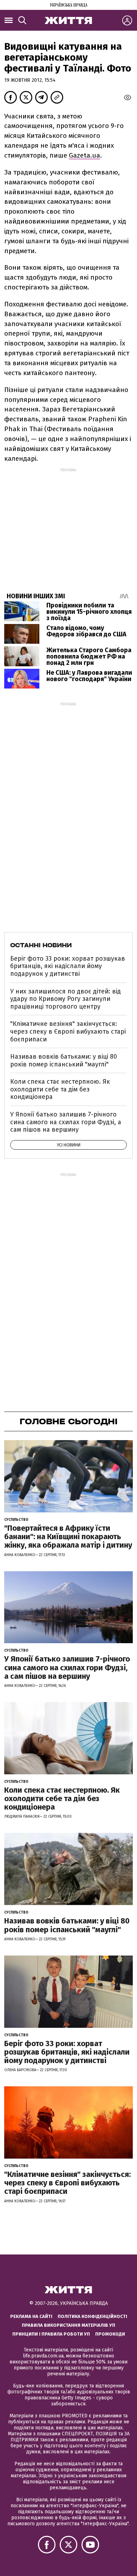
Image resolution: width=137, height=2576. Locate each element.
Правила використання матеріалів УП (68, 2325)
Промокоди (110, 2334)
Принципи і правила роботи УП (51, 2334)
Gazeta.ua (84, 155)
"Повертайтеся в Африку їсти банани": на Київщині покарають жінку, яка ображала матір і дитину (68, 1537)
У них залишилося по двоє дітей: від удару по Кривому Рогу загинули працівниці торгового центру (66, 999)
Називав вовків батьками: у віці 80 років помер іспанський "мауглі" (64, 1060)
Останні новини (41, 945)
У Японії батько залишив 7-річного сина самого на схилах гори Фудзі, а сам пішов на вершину (66, 1122)
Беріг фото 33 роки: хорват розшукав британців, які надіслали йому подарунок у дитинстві (68, 966)
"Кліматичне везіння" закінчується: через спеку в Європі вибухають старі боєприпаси (68, 1031)
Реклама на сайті (31, 2316)
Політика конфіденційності (92, 2316)
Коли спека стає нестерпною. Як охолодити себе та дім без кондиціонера (60, 1089)
